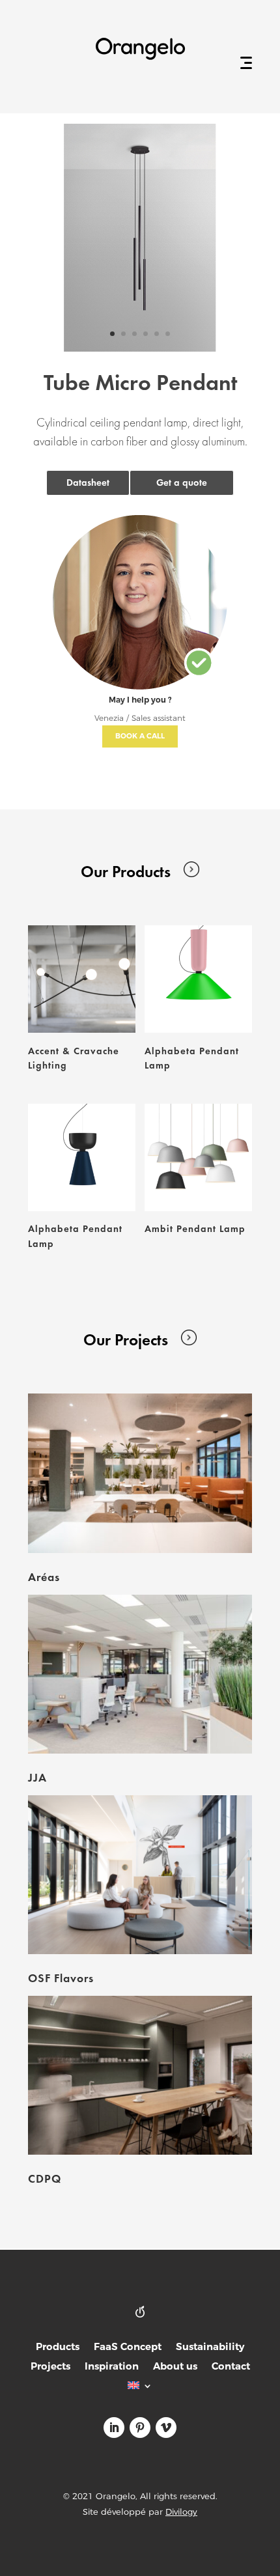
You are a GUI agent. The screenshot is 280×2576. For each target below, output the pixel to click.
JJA (37, 1777)
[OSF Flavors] (140, 1875)
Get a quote (182, 483)
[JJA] (140, 1674)
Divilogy (181, 2512)
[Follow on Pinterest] (140, 2428)
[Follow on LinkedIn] (114, 2428)
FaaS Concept (128, 2348)
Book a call (140, 736)
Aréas (44, 1577)
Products (58, 2348)
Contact (231, 2367)
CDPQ (45, 2178)
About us (175, 2367)
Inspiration (112, 2367)
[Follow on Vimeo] (166, 2428)
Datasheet (88, 483)
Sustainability (210, 2348)
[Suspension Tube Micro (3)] (140, 348)
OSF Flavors (61, 1978)
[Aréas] (140, 1473)
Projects (50, 2367)
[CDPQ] (140, 2075)
